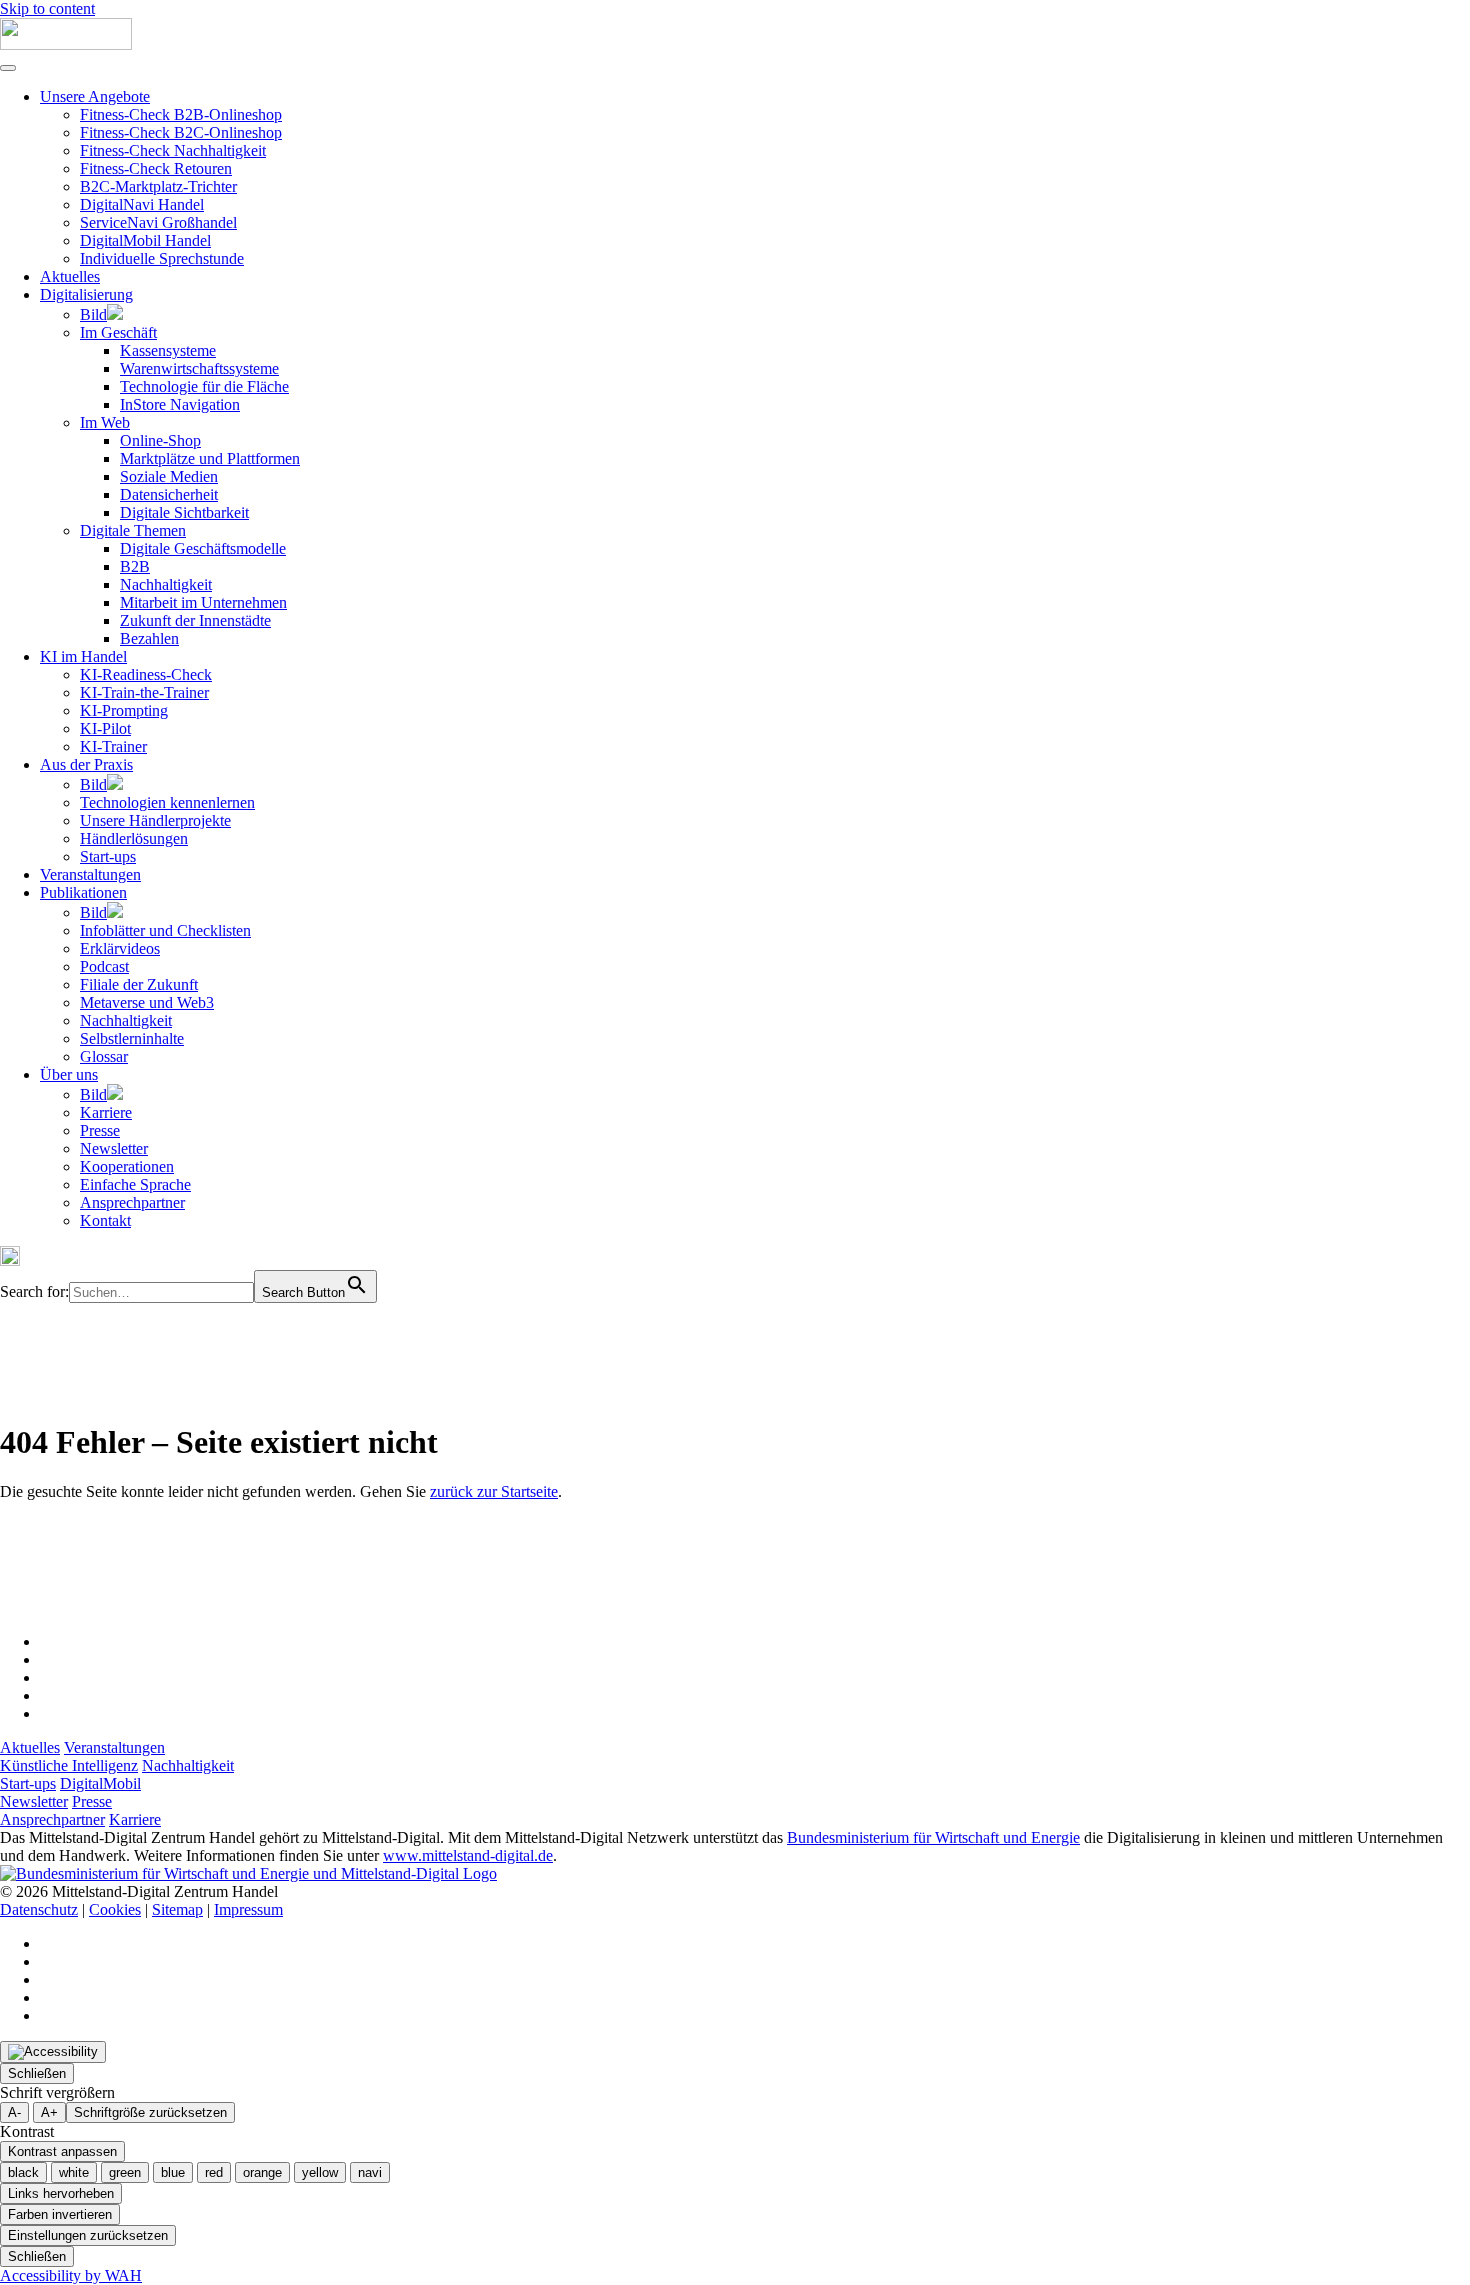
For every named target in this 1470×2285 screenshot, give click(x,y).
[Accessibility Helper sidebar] (53, 2052)
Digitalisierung (86, 294)
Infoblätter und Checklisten (165, 930)
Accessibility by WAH (71, 2275)
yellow (320, 2172)
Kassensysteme (168, 350)
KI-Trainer (113, 746)
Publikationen (83, 892)
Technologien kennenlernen (167, 802)
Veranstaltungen (90, 874)
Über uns (69, 1074)
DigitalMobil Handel (145, 240)
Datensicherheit (169, 494)
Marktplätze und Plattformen (210, 458)
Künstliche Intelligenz (69, 1765)
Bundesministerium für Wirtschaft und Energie (933, 1837)
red (214, 2172)
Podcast (104, 966)
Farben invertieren (60, 2214)
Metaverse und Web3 (147, 1002)
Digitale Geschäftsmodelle (203, 548)
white (74, 2172)
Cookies (115, 1909)
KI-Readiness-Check (146, 674)
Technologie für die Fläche (204, 386)
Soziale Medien (169, 476)
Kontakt (105, 1220)
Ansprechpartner (132, 1202)
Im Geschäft (118, 332)
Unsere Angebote (95, 96)
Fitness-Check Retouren (156, 168)
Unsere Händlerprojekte (155, 820)
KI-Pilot (105, 728)
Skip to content (47, 8)
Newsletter (114, 1148)
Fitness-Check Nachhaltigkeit (173, 150)
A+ (49, 2112)
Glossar (104, 1056)
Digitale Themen (133, 530)
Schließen (37, 2073)
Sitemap (177, 1909)
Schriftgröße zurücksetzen (150, 2112)
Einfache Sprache (135, 1184)
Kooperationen (127, 1166)
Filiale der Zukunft (139, 984)
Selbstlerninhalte (132, 1038)
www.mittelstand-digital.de (468, 1855)
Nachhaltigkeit (166, 584)
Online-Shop (160, 440)
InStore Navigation (180, 404)
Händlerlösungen (134, 838)
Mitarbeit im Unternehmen (203, 602)
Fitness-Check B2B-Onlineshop (181, 114)
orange (262, 2172)
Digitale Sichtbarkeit (184, 512)
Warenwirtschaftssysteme (199, 368)
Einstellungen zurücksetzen (88, 2235)
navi (370, 2172)
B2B (135, 566)
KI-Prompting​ (124, 710)
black (23, 2172)
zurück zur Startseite (494, 1491)
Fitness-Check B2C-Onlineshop (181, 132)
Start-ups (108, 856)
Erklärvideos (120, 948)
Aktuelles (70, 276)
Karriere (106, 1112)
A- (14, 2112)
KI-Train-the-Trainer (144, 692)
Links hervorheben (61, 2193)
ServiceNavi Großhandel (158, 222)
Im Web (105, 422)
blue (173, 2172)
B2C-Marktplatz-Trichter (158, 186)
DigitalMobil (100, 1783)
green (125, 2172)
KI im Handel (83, 656)
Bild (93, 314)
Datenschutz (39, 1909)
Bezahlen (149, 638)
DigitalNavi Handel (142, 204)
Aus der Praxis (86, 764)
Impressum (248, 1909)
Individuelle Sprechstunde (162, 258)
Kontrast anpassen (62, 2151)
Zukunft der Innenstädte (195, 620)
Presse (100, 1130)
